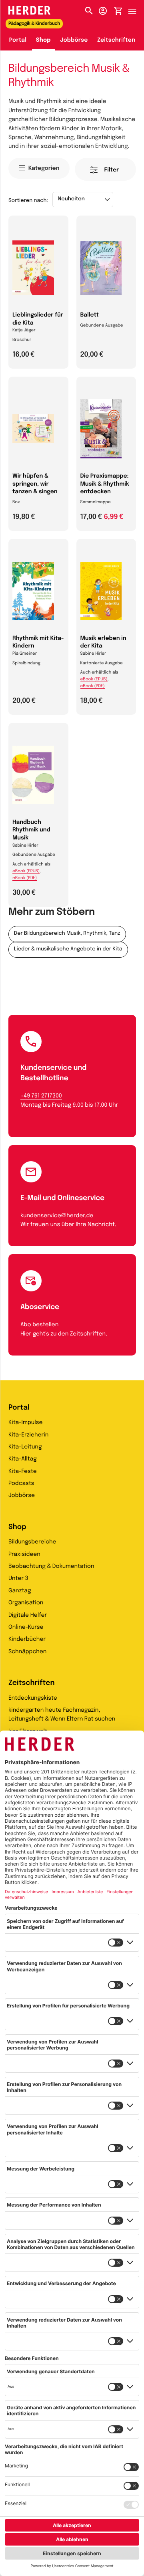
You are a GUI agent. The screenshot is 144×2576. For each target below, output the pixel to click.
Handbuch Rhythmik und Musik (31, 830)
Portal (18, 40)
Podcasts (21, 1484)
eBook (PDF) (93, 686)
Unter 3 (18, 1579)
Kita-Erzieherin (28, 1435)
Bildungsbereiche (32, 1542)
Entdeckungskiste (33, 1699)
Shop (43, 40)
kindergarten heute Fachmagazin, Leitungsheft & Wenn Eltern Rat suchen (62, 1715)
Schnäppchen (27, 1652)
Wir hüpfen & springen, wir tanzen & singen (35, 484)
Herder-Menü (136, 9)
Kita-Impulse (26, 1423)
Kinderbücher (27, 1640)
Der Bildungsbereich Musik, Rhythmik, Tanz (67, 934)
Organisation (26, 1603)
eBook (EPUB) (94, 680)
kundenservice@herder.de (57, 1216)
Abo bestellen (39, 1325)
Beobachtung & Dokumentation (51, 1567)
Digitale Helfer (28, 1616)
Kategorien (44, 169)
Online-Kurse (26, 1628)
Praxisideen (24, 1555)
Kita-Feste (23, 1472)
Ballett (90, 315)
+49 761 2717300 (41, 1096)
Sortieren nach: (28, 201)
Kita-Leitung (25, 1447)
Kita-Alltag (23, 1459)
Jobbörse (74, 40)
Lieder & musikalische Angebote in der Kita (68, 949)
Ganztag (20, 1591)
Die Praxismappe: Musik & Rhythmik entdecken (105, 484)
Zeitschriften (116, 40)
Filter (112, 170)
